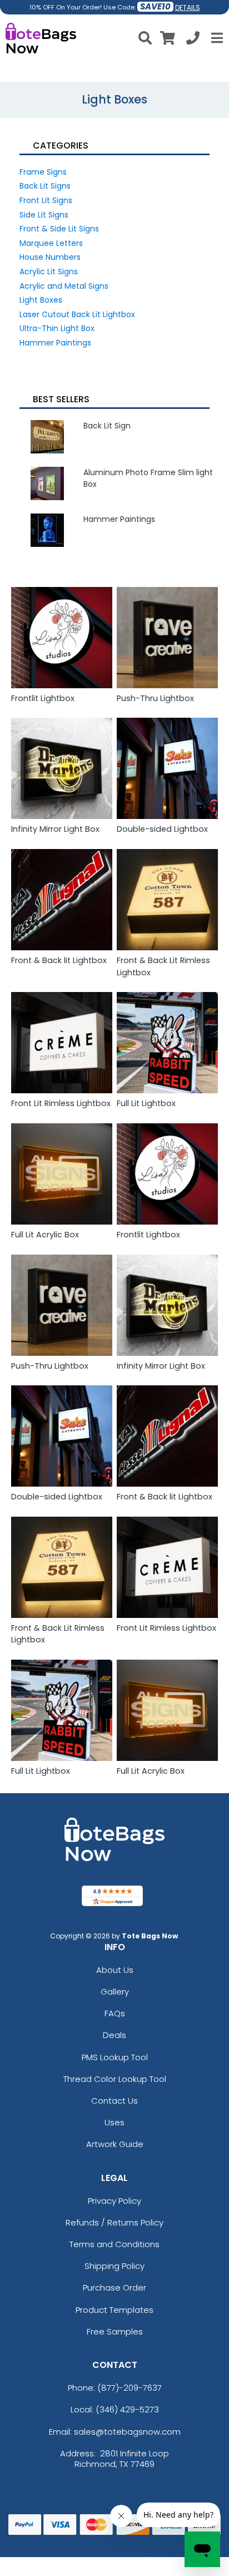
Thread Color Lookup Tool (115, 2079)
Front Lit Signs (46, 200)
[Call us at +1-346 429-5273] (193, 40)
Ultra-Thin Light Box (57, 328)
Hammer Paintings (55, 343)
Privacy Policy (114, 2201)
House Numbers (50, 257)
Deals (114, 2035)
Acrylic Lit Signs (49, 272)
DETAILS (188, 8)
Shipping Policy (114, 2266)
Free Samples (115, 2331)
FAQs (115, 2013)
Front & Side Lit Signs (59, 229)
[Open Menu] (216, 38)
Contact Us (114, 2101)
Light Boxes (41, 300)
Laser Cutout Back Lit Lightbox (77, 314)
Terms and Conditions (114, 2244)
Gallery (115, 1992)
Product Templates (114, 2310)
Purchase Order (114, 2288)
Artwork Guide (115, 2144)
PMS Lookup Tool (115, 2057)
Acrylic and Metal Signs (64, 286)
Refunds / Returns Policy (114, 2222)
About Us (115, 1970)
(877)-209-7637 (130, 2388)
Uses (114, 2122)
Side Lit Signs (44, 215)
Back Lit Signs (45, 186)
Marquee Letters (51, 243)
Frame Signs (43, 172)
